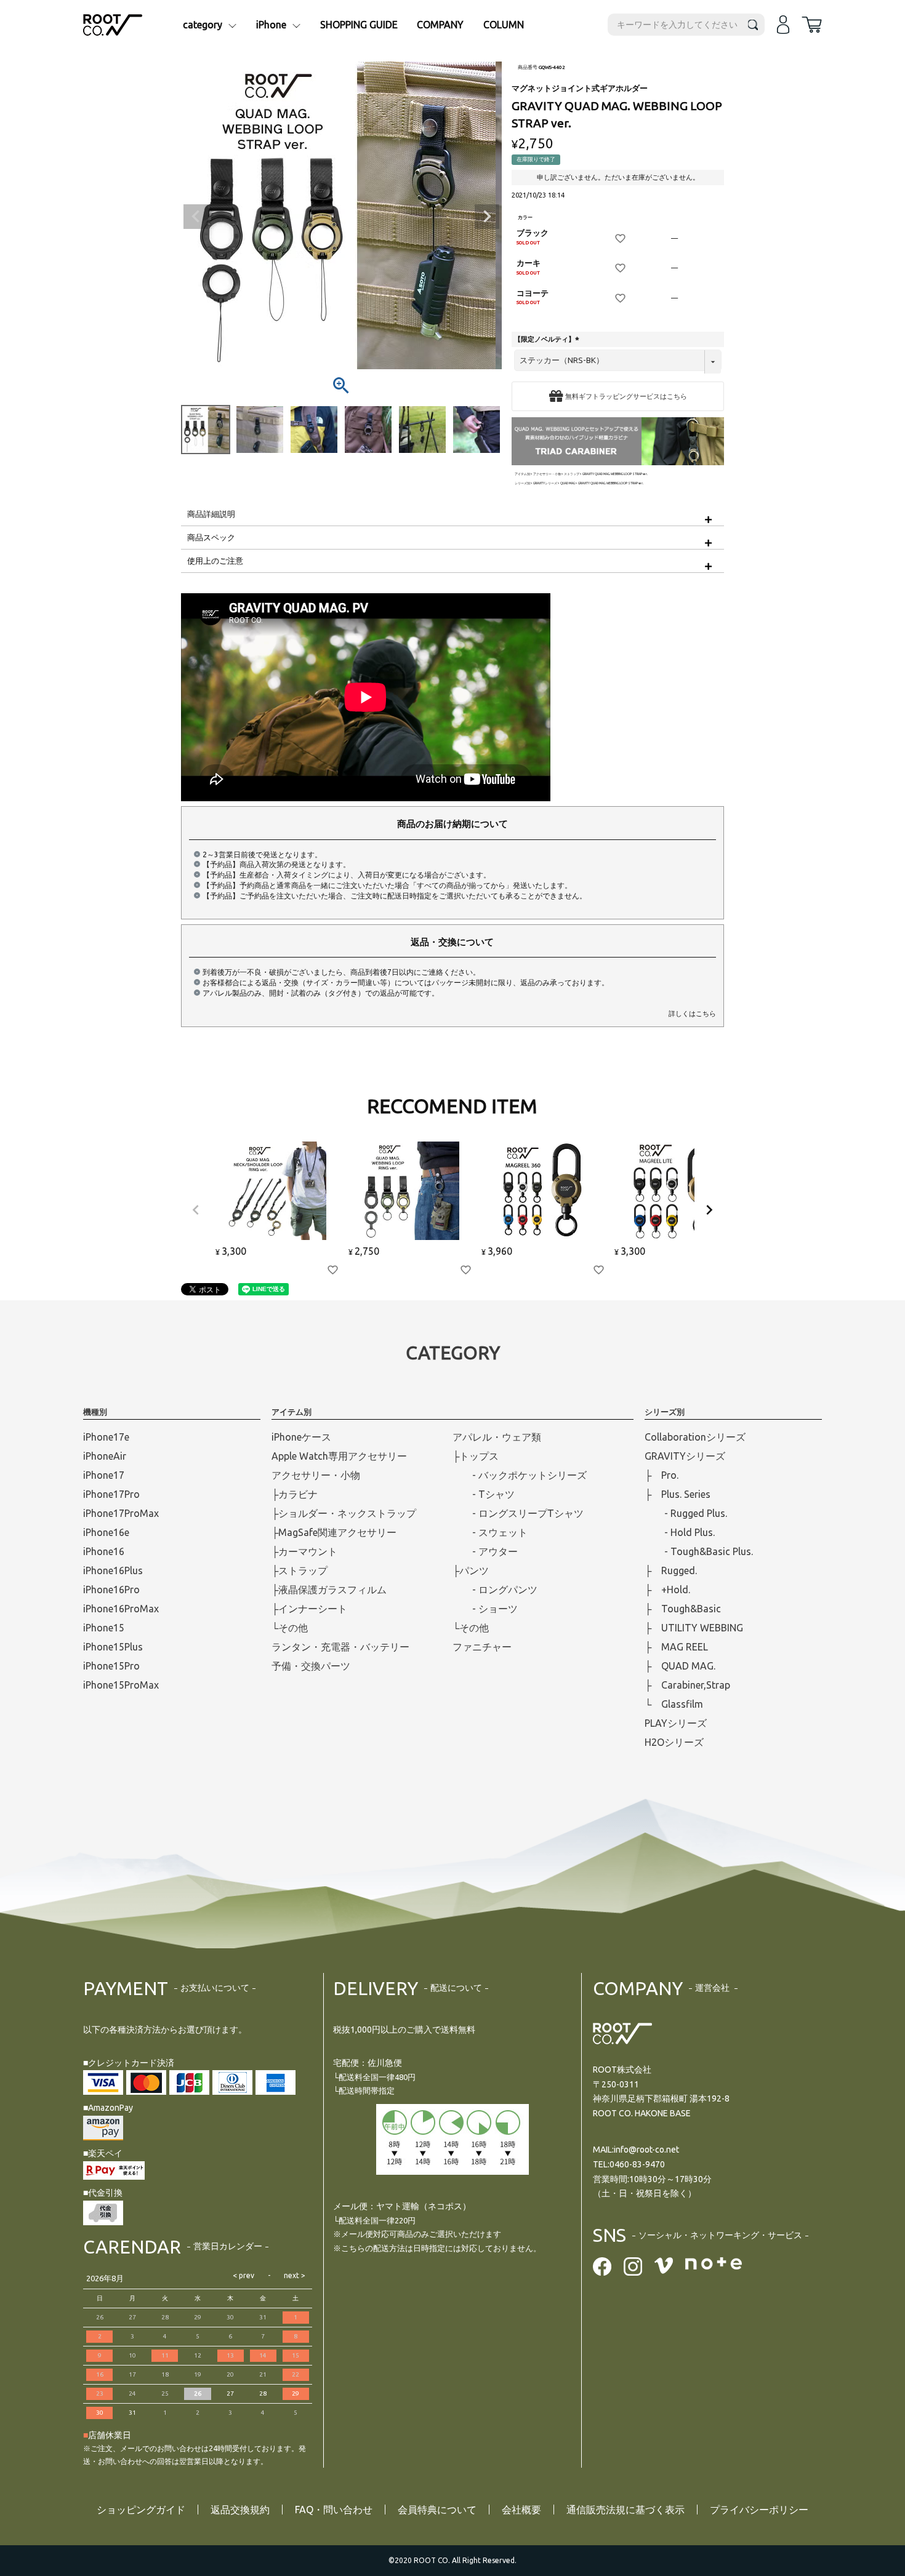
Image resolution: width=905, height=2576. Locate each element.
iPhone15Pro (111, 1666)
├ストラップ (300, 1570)
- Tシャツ (484, 1494)
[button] (196, 1210)
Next (487, 217)
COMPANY (440, 25)
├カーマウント (304, 1551)
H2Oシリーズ (674, 1742)
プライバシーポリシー (759, 2510)
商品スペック (211, 537)
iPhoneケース (301, 1437)
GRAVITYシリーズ (545, 483)
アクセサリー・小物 (547, 474)
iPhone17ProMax (121, 1513)
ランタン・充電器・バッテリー (340, 1647)
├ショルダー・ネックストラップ (344, 1513)
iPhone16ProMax (121, 1609)
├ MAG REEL (676, 1647)
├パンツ (471, 1570)
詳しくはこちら (692, 1014)
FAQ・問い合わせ (334, 2510)
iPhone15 (104, 1628)
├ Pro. (662, 1475)
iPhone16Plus (113, 1570)
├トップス (476, 1456)
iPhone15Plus (113, 1647)
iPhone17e (106, 1437)
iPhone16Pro (111, 1590)
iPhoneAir (105, 1456)
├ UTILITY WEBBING (694, 1628)
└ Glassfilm (674, 1704)
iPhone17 (104, 1475)
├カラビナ (295, 1494)
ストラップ (572, 474)
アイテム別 (522, 474)
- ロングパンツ (495, 1590)
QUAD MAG (568, 483)
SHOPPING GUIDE (359, 25)
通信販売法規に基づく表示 (625, 2510)
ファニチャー (482, 1647)
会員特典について (437, 2510)
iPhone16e (106, 1532)
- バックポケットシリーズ (520, 1475)
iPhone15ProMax (121, 1685)
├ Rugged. (671, 1570)
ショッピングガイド (141, 2510)
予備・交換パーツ (311, 1666)
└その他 (290, 1628)
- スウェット (490, 1532)
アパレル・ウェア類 (497, 1437)
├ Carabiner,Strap (687, 1685)
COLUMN (504, 25)
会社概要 (521, 2510)
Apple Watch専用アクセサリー (339, 1456)
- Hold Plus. (680, 1532)
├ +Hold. (667, 1590)
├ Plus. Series (678, 1494)
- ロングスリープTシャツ (518, 1513)
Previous (196, 217)
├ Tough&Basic (683, 1609)
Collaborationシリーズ (695, 1437)
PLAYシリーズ (676, 1723)
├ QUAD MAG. (680, 1666)
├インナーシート (309, 1609)
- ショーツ (485, 1609)
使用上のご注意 (215, 561)
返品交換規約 (240, 2510)
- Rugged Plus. (686, 1513)
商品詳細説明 (211, 514)
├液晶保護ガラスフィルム (329, 1590)
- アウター (485, 1551)
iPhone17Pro (111, 1494)
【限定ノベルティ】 (548, 339)
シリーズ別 (522, 483)
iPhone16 (104, 1551)
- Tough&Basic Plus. (699, 1551)
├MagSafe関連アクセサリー (334, 1532)
